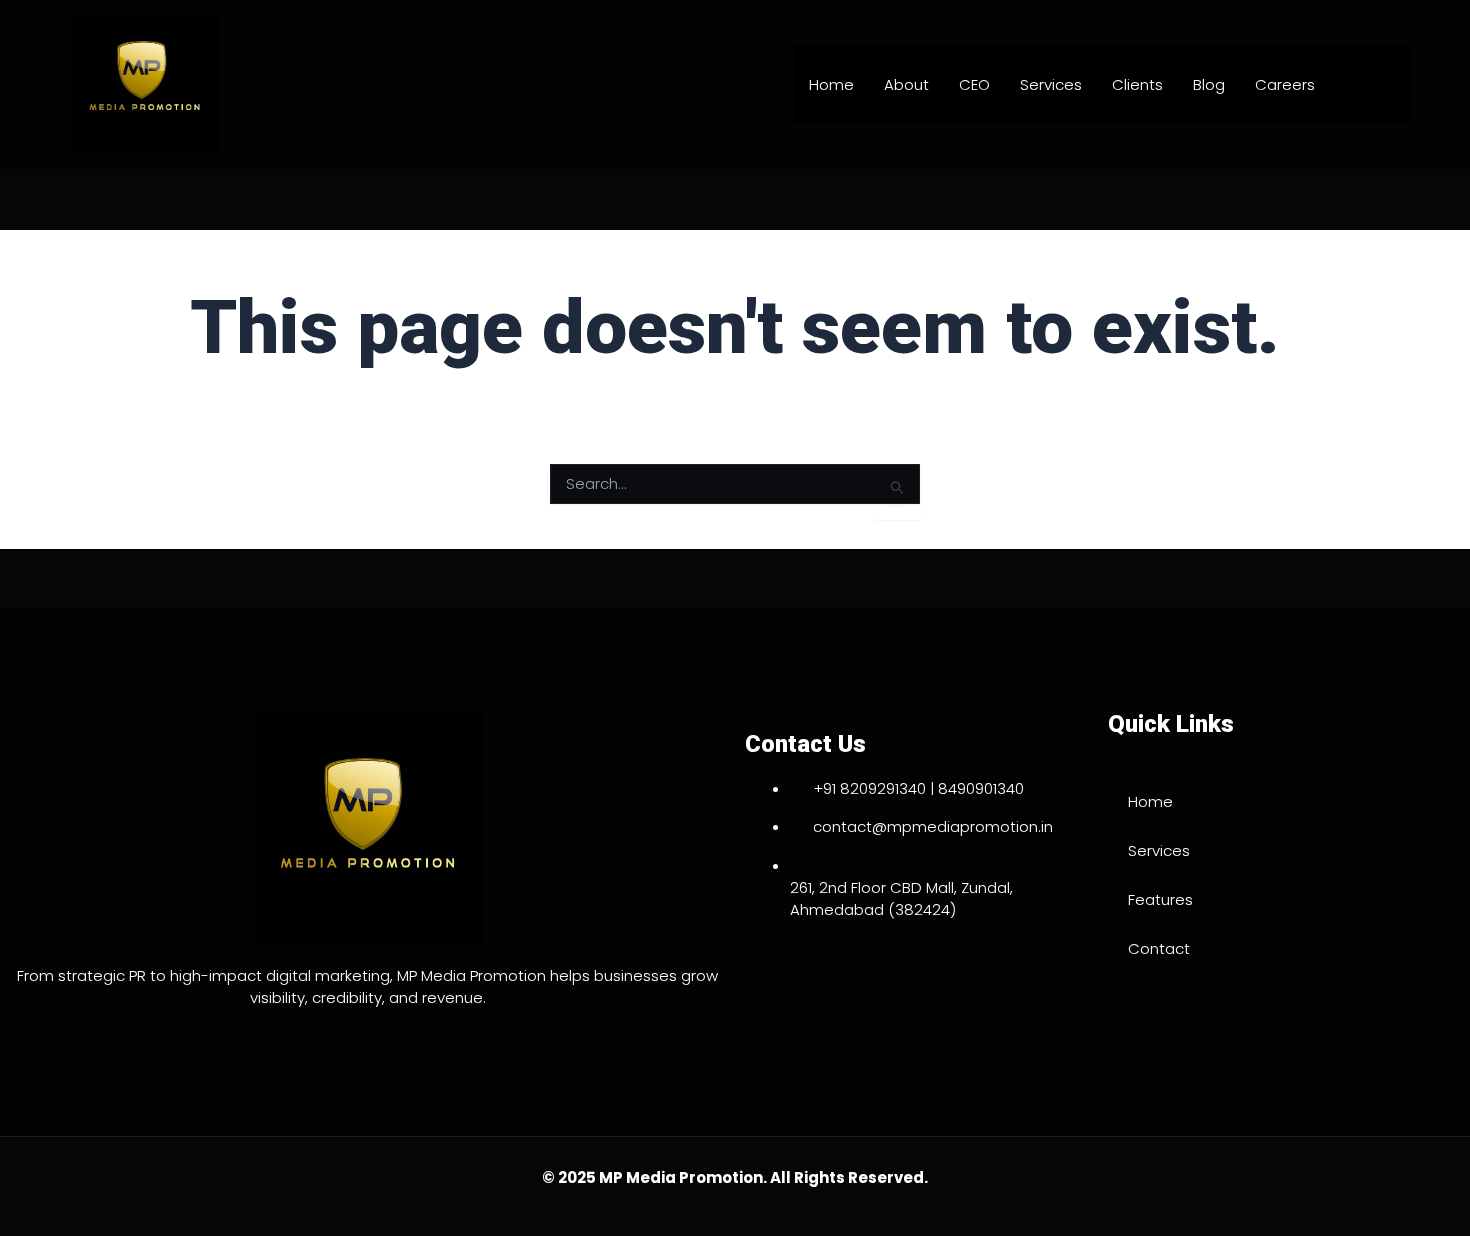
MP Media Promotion (681, 1177)
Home (831, 84)
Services (1051, 84)
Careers (1285, 84)
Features (1160, 899)
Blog (1209, 84)
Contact (1159, 948)
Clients (1137, 84)
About (906, 84)
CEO (974, 84)
